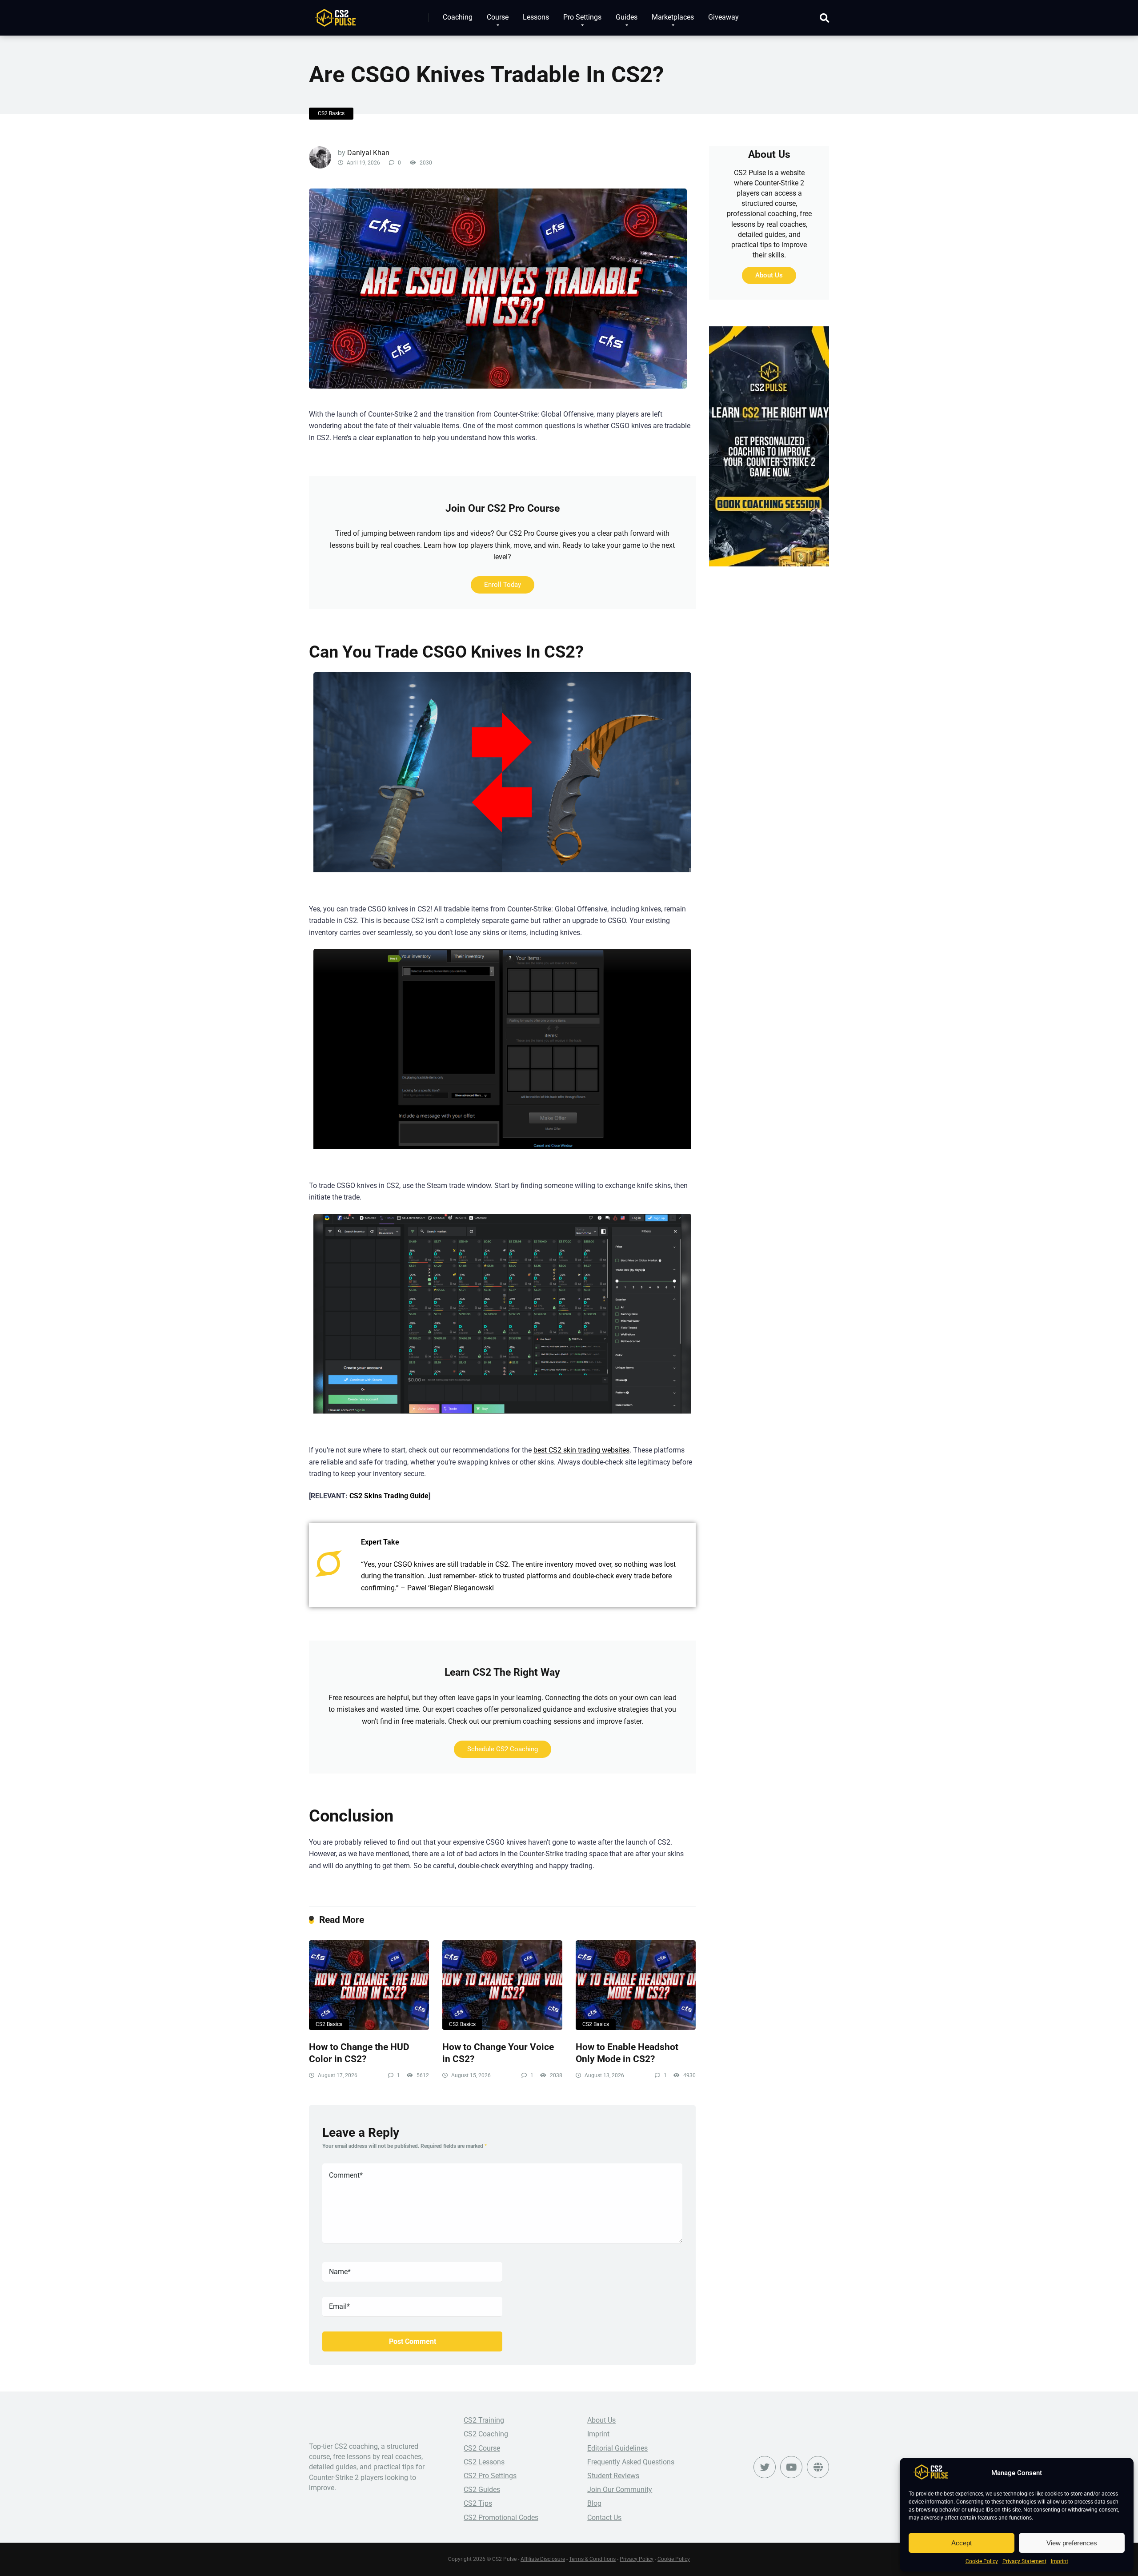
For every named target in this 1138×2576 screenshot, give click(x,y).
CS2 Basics (331, 113)
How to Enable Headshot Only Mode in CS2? (627, 2053)
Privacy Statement (1024, 2561)
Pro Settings (582, 17)
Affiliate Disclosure (543, 2559)
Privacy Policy (637, 2559)
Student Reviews (613, 2476)
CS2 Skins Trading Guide (389, 1496)
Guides (627, 17)
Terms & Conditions (592, 2559)
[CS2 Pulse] (335, 14)
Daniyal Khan (368, 153)
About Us (769, 275)
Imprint (1060, 2561)
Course (498, 17)
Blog (594, 2503)
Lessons (536, 17)
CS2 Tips (478, 2503)
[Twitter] (765, 2467)
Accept (962, 2543)
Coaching (458, 17)
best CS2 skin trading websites (581, 1450)
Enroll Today (503, 585)
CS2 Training (484, 2420)
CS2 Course (482, 2448)
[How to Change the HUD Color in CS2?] (369, 1985)
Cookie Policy (982, 2561)
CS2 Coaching (486, 2434)
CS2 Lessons (484, 2462)
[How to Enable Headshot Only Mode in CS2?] (636, 1985)
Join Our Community (620, 2490)
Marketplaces (673, 17)
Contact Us (604, 2518)
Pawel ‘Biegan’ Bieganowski (451, 1588)
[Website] (818, 2467)
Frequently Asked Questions (631, 2462)
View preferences (1072, 2543)
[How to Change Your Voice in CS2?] (502, 1985)
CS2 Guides (482, 2490)
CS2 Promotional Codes (501, 2518)
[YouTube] (791, 2467)
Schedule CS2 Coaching (503, 1749)
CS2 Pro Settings (490, 2476)
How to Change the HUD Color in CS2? (359, 2053)
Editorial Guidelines (617, 2448)
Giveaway (723, 17)
